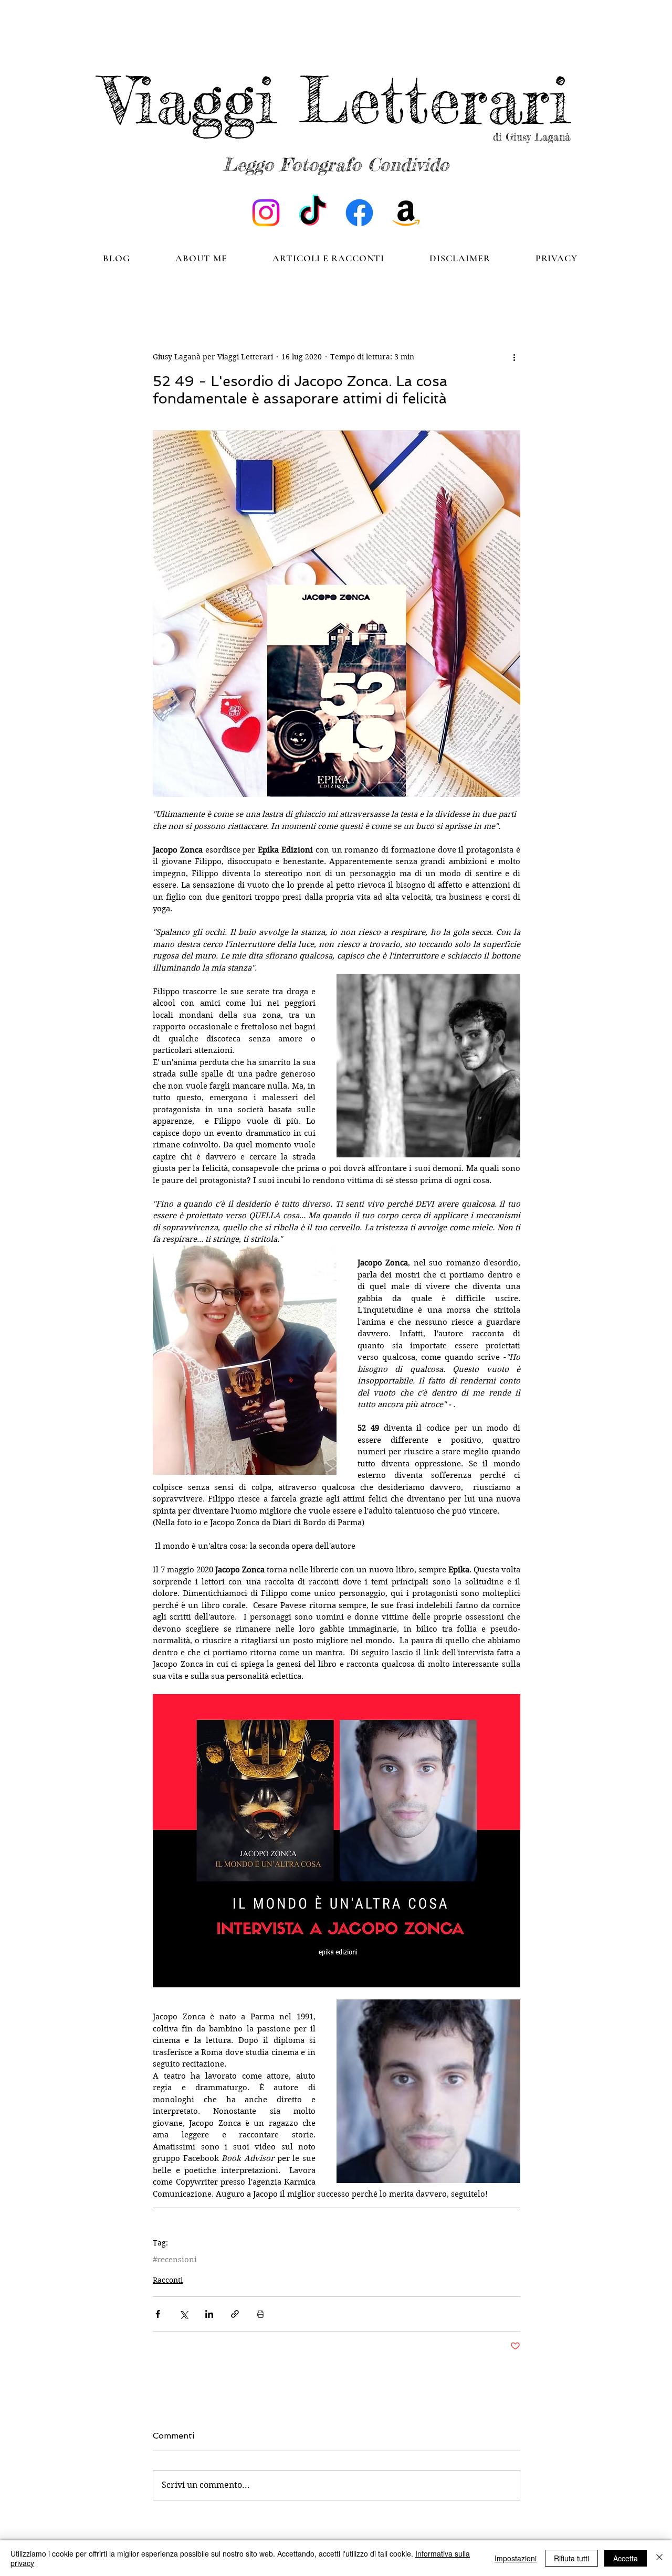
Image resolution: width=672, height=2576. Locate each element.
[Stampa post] (261, 2314)
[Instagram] (266, 213)
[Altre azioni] (514, 357)
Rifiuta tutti (571, 2558)
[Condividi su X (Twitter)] (183, 2314)
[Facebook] (359, 213)
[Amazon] (406, 213)
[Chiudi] (659, 2558)
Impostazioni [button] (516, 2558)
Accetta (626, 2558)
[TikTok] (313, 213)
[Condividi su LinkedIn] (209, 2314)
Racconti (168, 2280)
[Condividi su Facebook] (158, 2314)
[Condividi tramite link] (235, 2314)
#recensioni (175, 2260)
